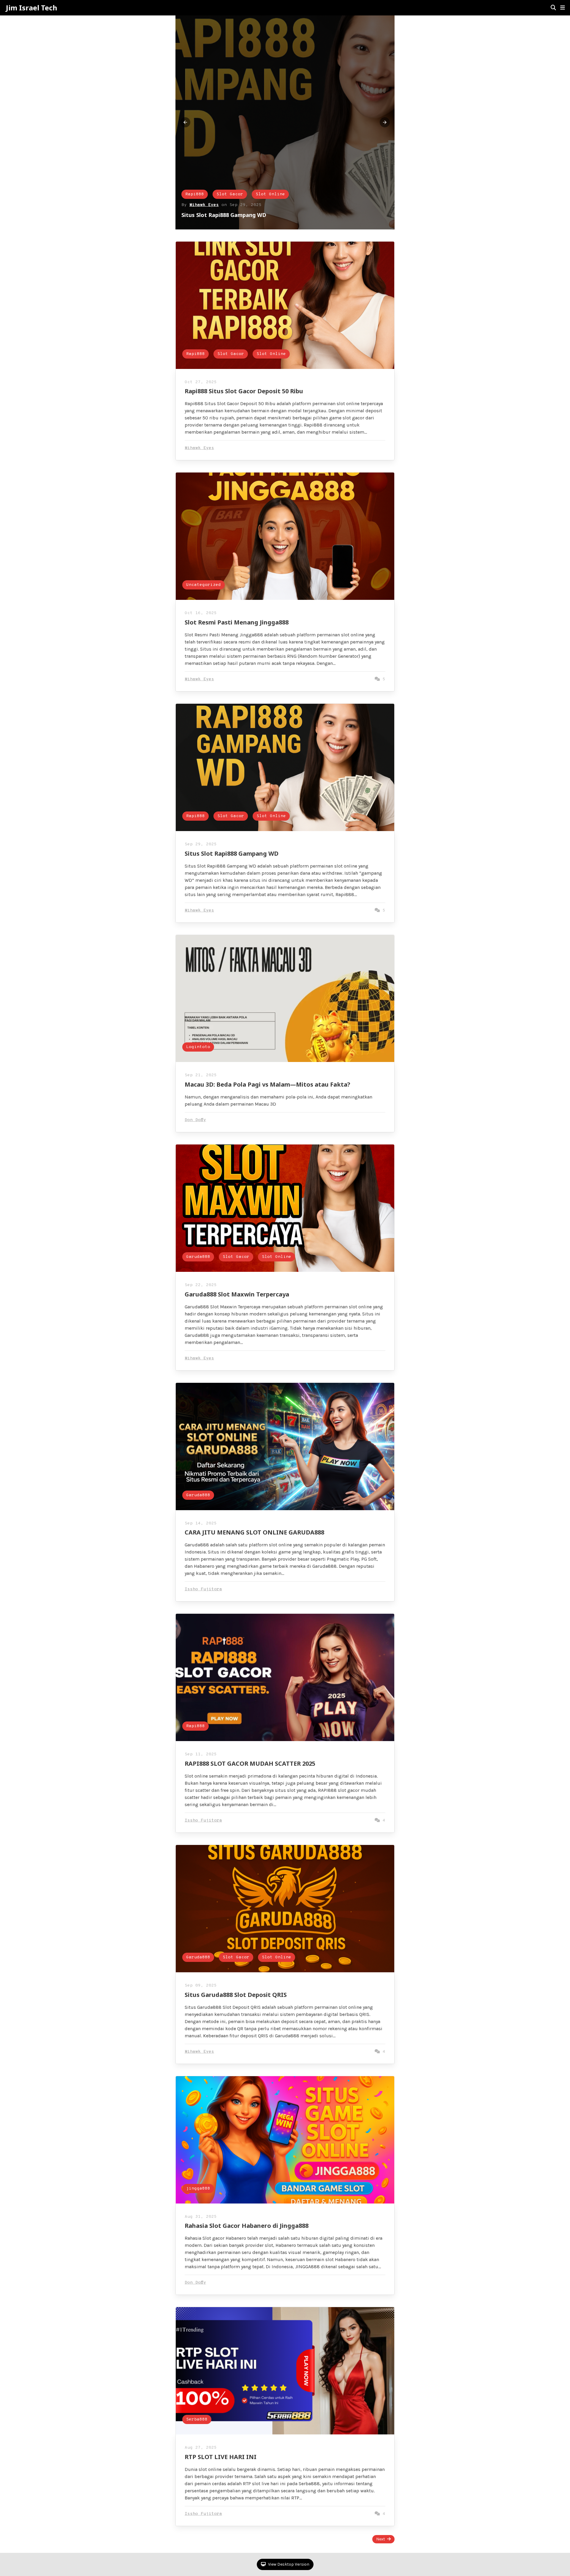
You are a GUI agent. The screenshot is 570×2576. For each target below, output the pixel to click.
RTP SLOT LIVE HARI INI (221, 2457)
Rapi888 (195, 194)
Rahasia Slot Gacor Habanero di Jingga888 (247, 2226)
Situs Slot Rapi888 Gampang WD (232, 853)
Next (381, 2539)
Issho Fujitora (203, 1589)
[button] (563, 8)
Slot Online (270, 194)
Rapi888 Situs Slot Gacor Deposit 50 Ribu (235, 215)
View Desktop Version (288, 2564)
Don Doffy (195, 1120)
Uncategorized (204, 585)
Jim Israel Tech (32, 8)
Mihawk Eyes (204, 205)
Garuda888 (198, 1257)
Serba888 (197, 2419)
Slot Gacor (230, 194)
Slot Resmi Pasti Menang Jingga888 (237, 622)
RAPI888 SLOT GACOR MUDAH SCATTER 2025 (250, 1763)
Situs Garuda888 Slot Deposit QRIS (236, 1995)
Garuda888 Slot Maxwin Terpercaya (237, 1294)
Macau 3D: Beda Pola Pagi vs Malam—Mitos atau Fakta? (267, 1084)
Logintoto (198, 1047)
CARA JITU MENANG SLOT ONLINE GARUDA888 (254, 1532)
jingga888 (198, 2189)
